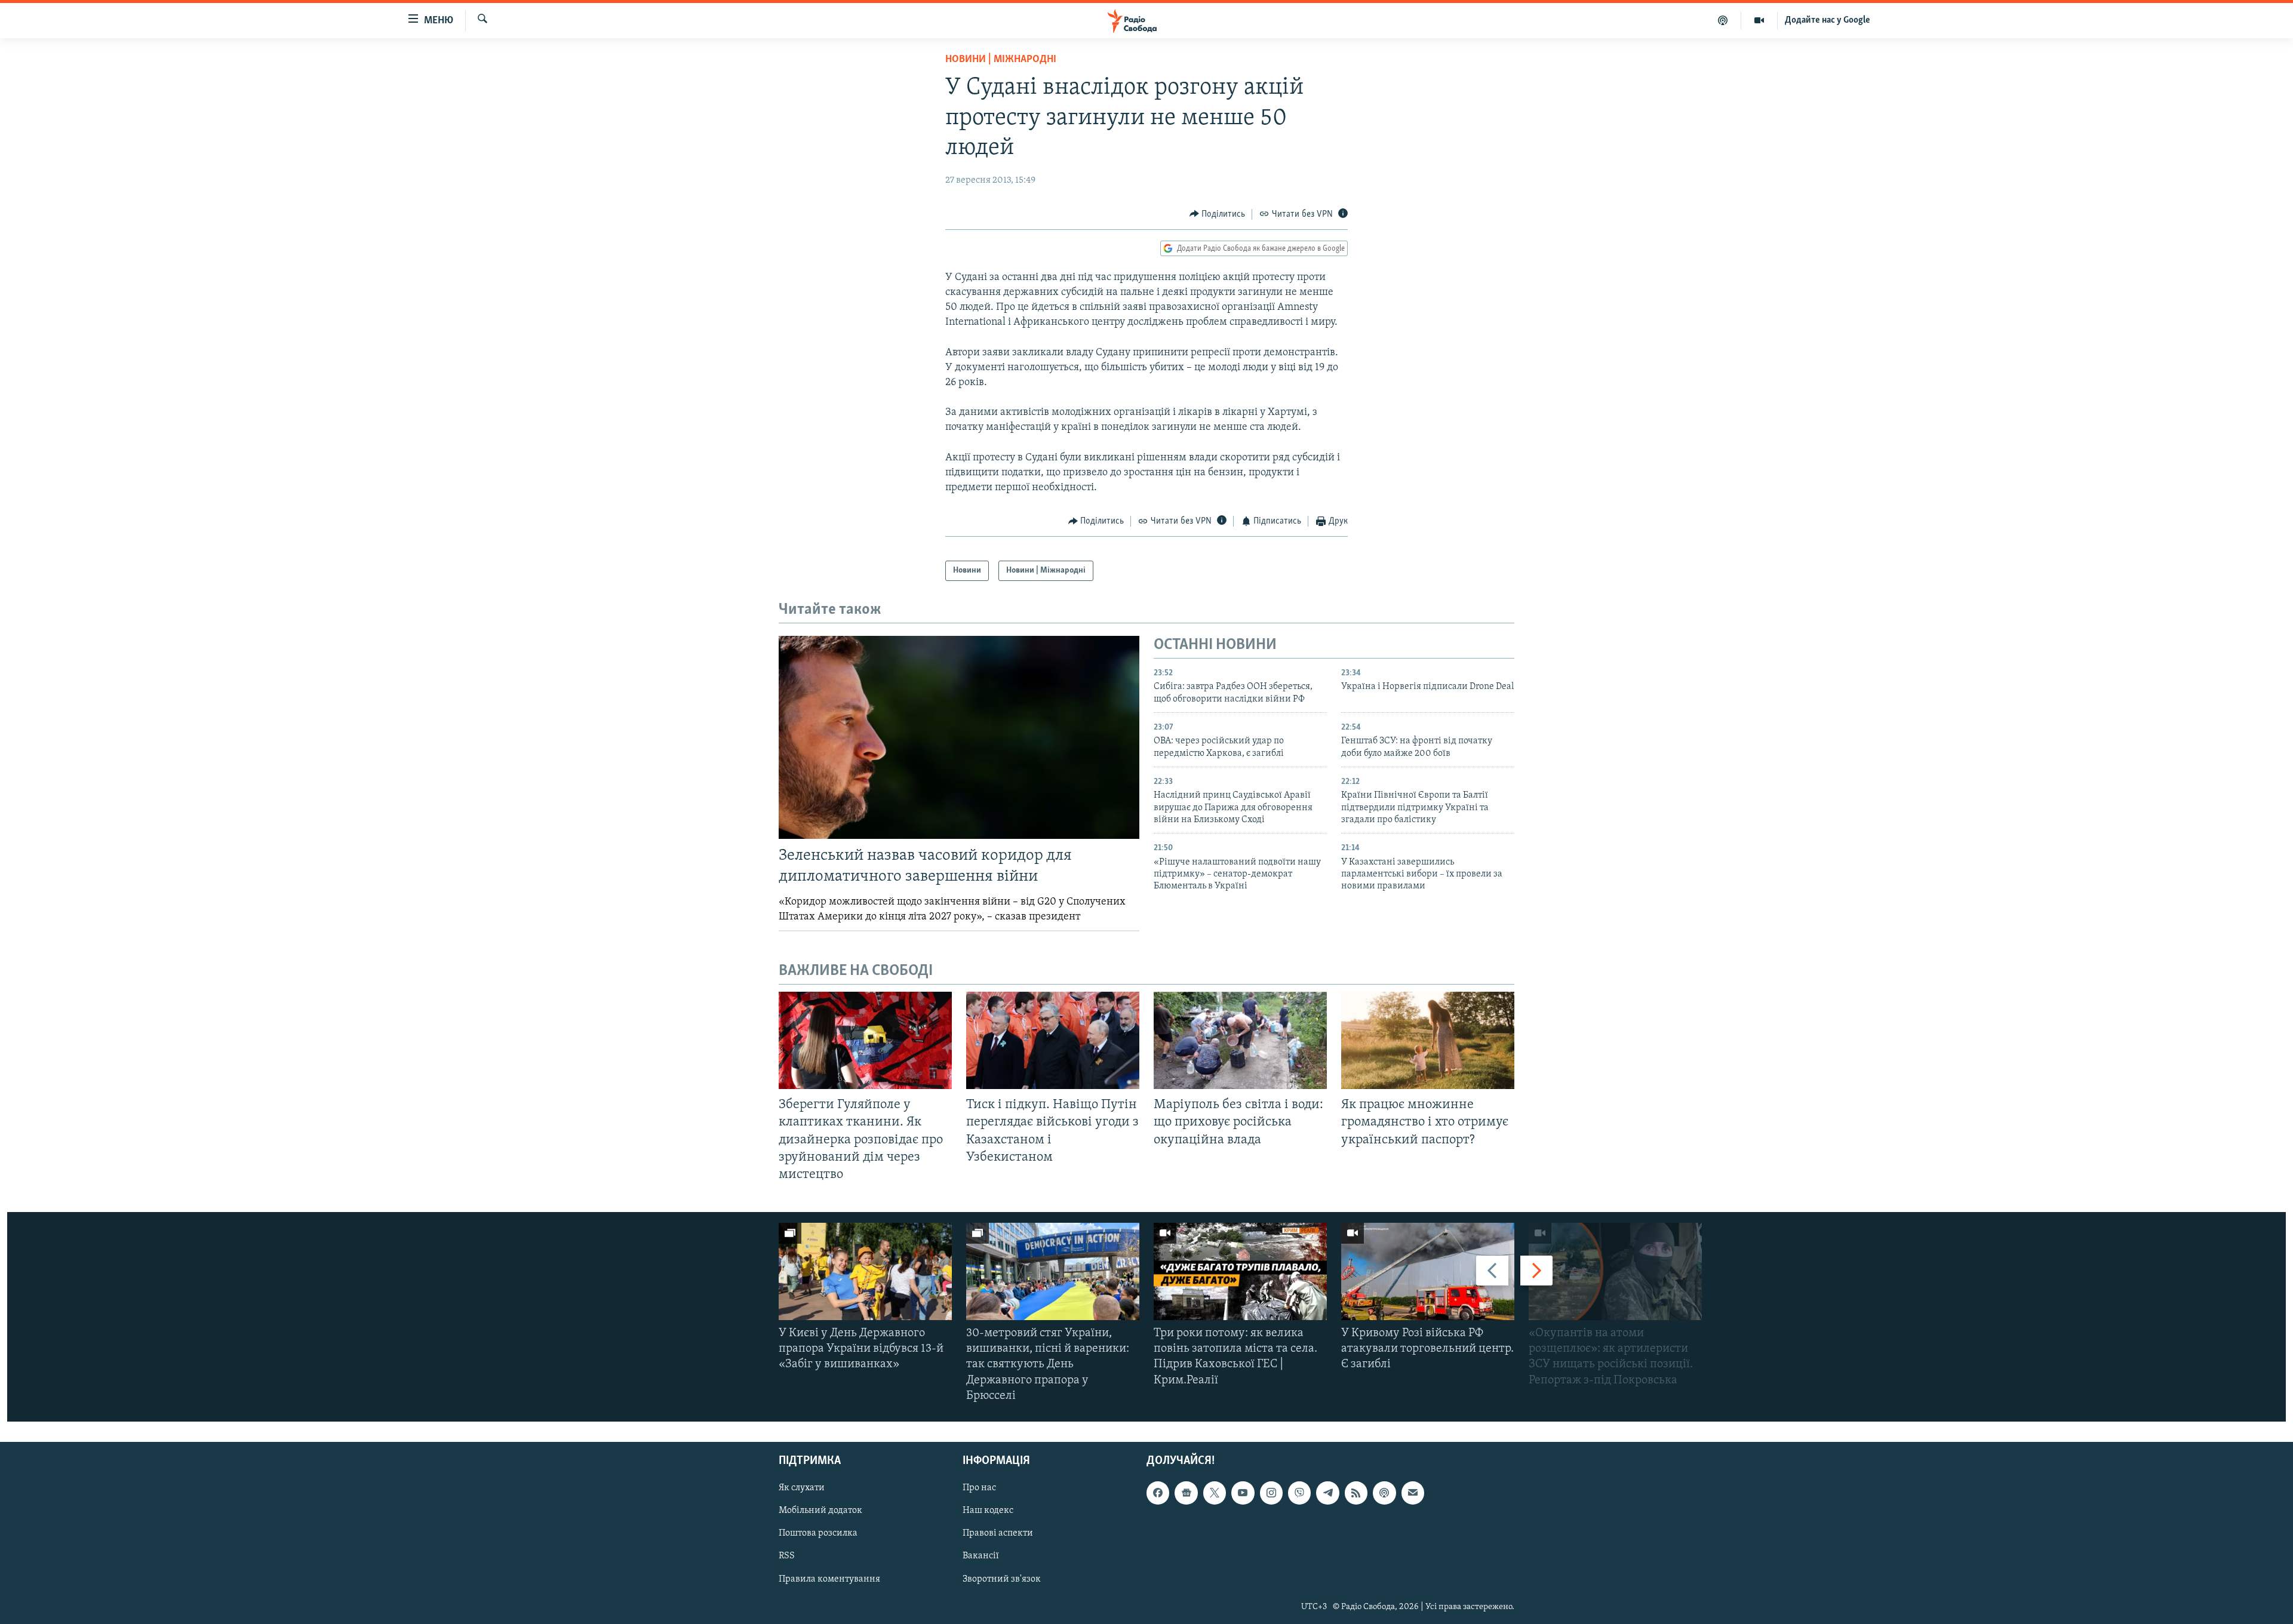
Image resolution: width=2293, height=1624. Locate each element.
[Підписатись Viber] (1299, 1493)
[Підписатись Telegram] (1327, 1493)
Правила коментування (829, 1579)
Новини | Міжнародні (1001, 60)
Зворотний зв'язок (1002, 1579)
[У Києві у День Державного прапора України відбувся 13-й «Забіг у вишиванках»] (865, 1271)
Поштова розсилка (818, 1534)
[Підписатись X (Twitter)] (1215, 1493)
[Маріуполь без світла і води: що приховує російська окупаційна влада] (1240, 1040)
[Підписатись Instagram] (1271, 1493)
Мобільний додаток (820, 1511)
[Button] (1218, 214)
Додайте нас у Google (1828, 20)
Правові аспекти (998, 1534)
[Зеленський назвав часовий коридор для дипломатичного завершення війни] (959, 737)
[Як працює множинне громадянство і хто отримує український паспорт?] (1428, 1040)
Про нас (979, 1488)
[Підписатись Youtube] (1243, 1493)
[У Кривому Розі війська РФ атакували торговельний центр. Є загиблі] (1428, 1271)
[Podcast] (1384, 1493)
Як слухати (802, 1488)
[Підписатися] (1413, 1493)
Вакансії (981, 1557)
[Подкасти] (1723, 20)
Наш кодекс (988, 1511)
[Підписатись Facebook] (1158, 1493)
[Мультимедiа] (1759, 20)
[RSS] (1356, 1493)
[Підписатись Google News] (1186, 1493)
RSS (787, 1557)
